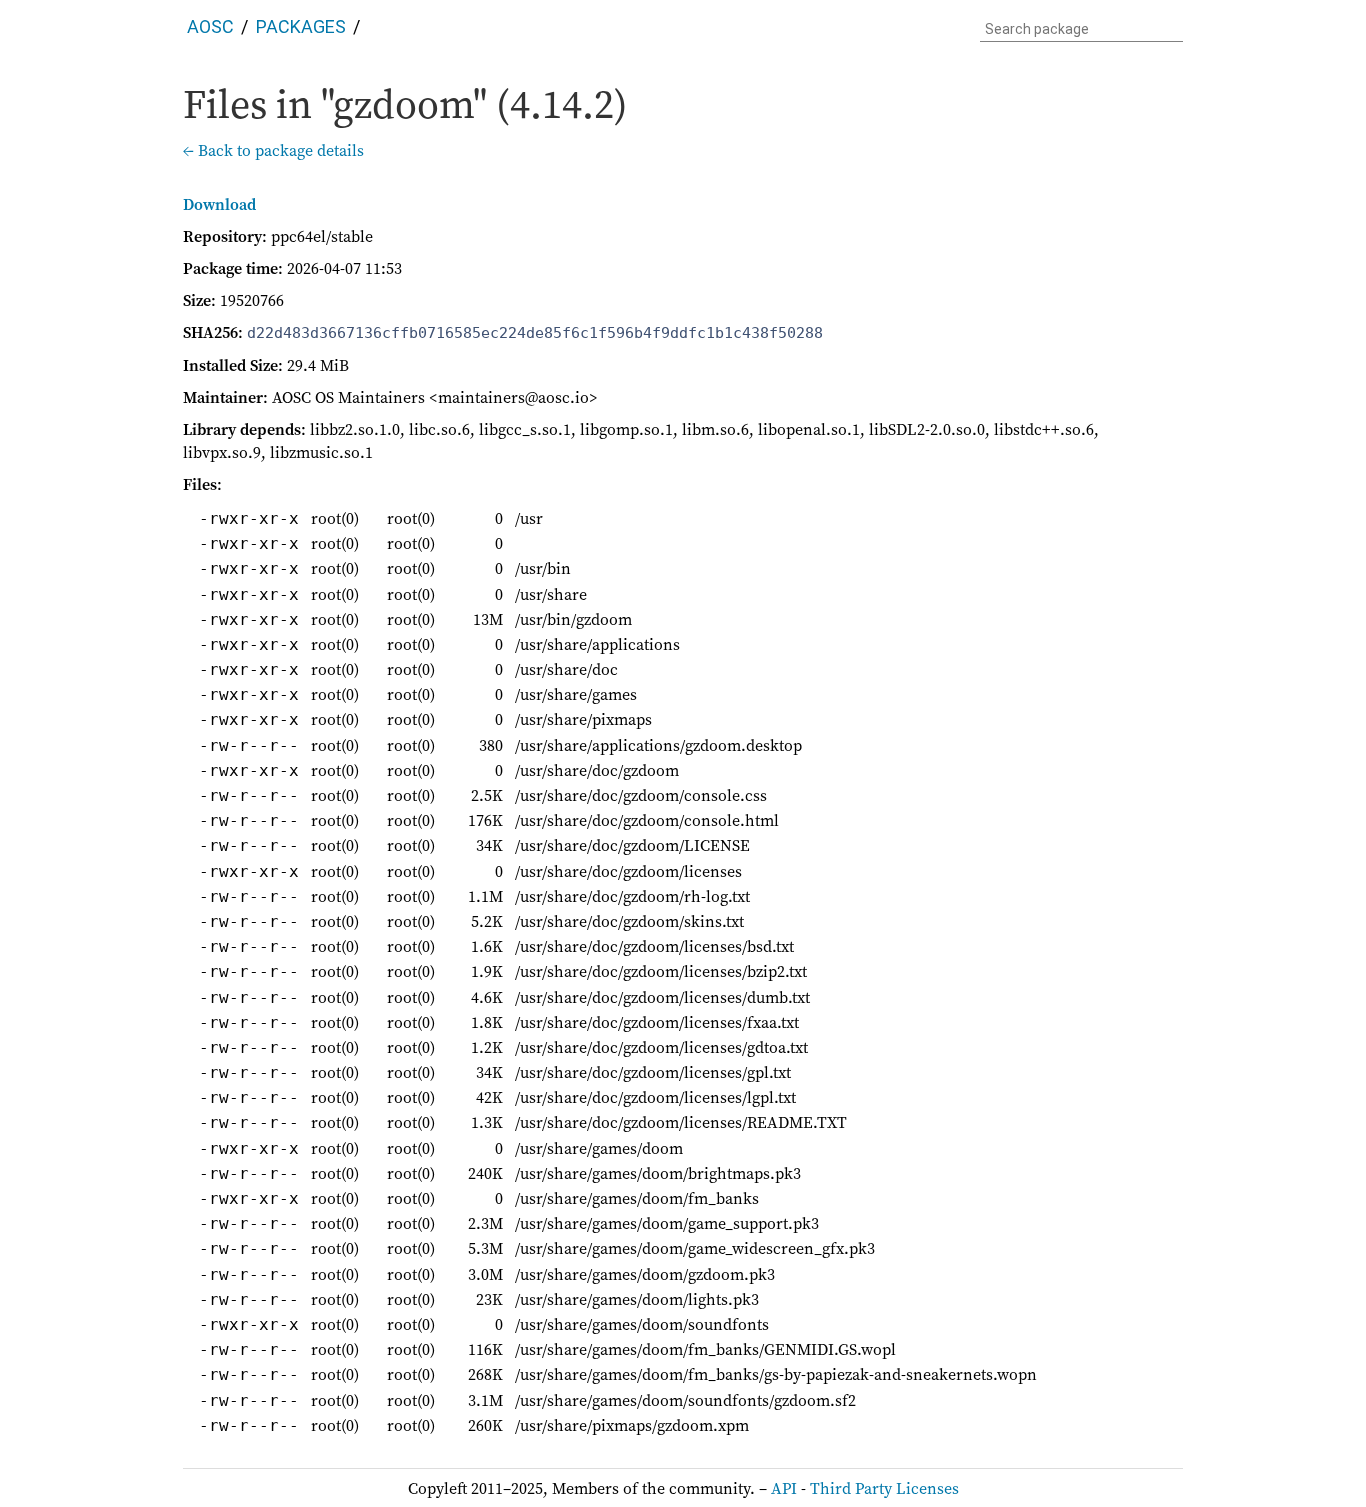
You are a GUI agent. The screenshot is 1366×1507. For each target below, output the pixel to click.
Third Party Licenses (884, 1488)
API (784, 1488)
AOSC (210, 26)
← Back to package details (273, 150)
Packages (301, 26)
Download (219, 204)
